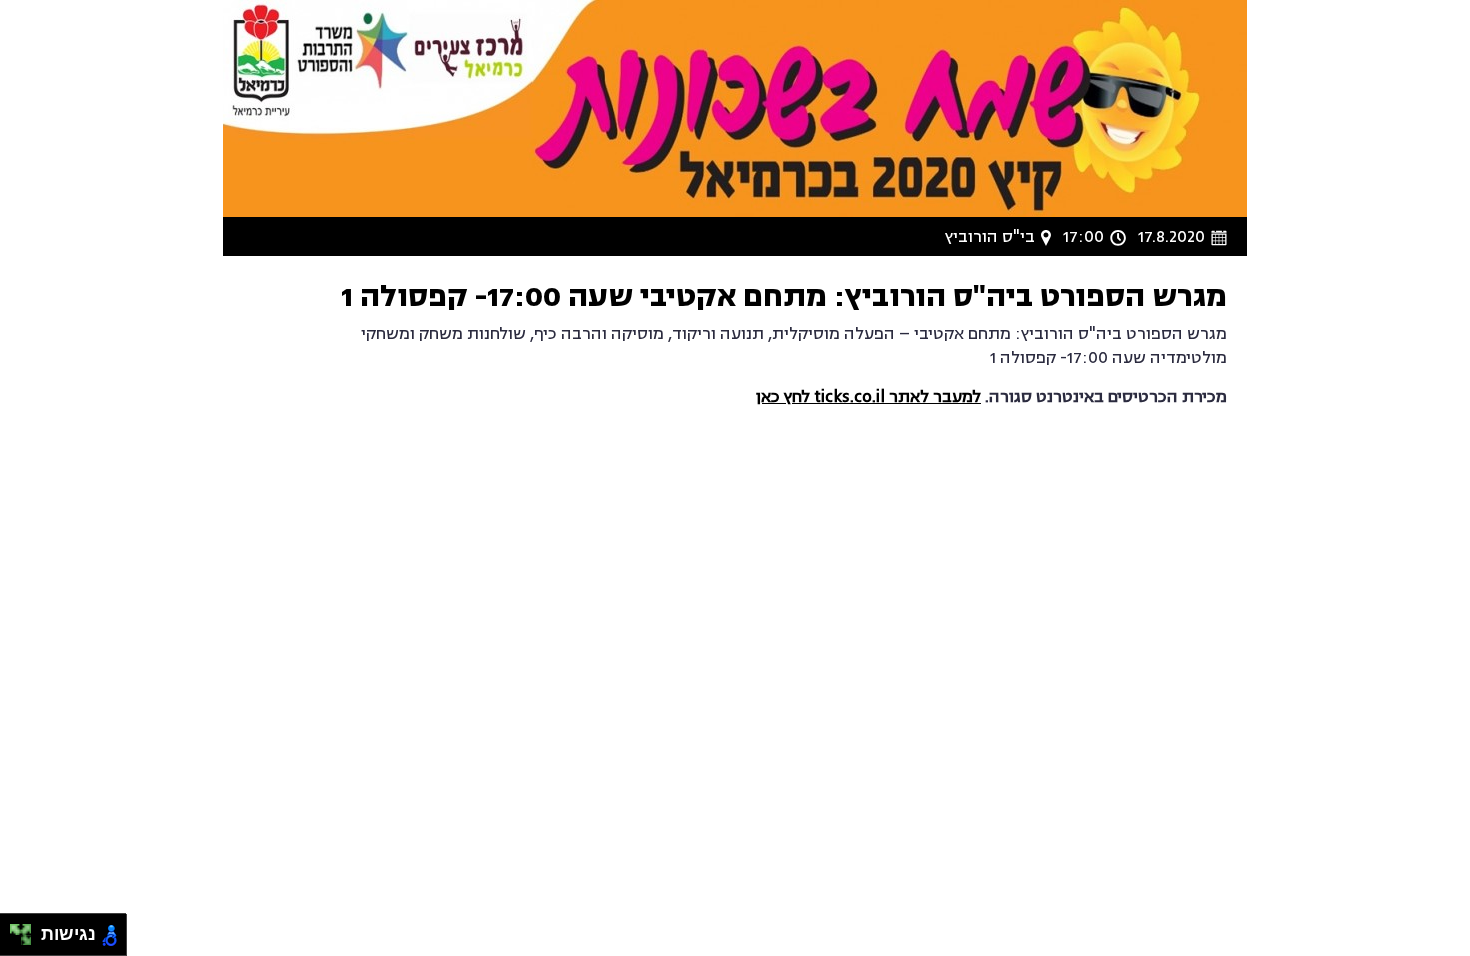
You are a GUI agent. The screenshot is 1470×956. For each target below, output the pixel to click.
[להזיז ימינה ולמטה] (26, 940)
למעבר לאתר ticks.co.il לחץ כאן (868, 397)
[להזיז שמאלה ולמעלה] (15, 929)
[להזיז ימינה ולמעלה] (26, 929)
